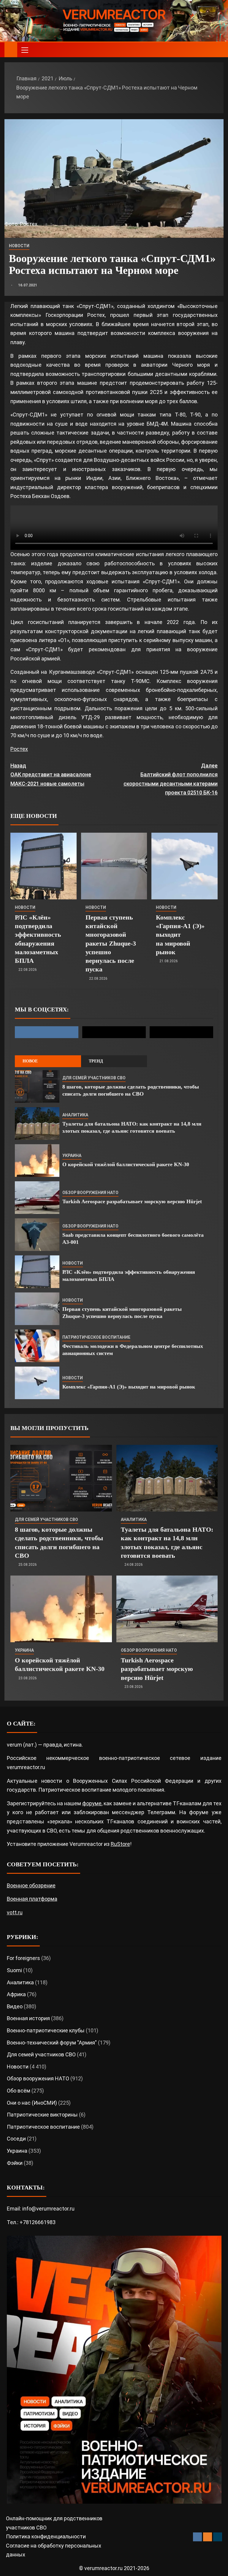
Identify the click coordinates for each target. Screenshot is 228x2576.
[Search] (218, 50)
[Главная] (11, 50)
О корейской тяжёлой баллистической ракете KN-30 (126, 1164)
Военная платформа (32, 1899)
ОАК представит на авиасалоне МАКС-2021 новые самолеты (51, 775)
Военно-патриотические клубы (46, 2030)
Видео (15, 2006)
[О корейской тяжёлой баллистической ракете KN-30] (37, 1161)
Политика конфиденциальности (46, 2536)
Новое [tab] (30, 1061)
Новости (19, 246)
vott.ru (15, 1912)
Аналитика (75, 1115)
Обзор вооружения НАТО (90, 1193)
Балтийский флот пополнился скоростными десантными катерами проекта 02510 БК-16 (171, 779)
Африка (16, 1994)
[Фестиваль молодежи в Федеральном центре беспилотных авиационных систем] (37, 1346)
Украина (72, 1155)
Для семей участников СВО (94, 1078)
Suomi (14, 1970)
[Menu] (24, 50)
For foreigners (23, 1958)
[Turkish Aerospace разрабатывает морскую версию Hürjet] (37, 1198)
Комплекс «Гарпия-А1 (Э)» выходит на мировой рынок (180, 935)
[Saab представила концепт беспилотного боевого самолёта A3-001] (37, 1235)
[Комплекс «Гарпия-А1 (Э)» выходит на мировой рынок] (185, 866)
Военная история (28, 2018)
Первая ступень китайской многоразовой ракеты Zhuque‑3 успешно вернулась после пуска (111, 943)
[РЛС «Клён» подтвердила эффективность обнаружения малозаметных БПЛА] (43, 866)
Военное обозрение (31, 1885)
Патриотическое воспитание (96, 1337)
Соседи (16, 2139)
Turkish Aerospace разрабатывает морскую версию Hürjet (132, 1201)
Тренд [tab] (96, 1061)
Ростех (19, 749)
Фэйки (15, 2163)
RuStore (120, 1844)
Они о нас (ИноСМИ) (32, 2103)
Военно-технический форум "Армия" (52, 2043)
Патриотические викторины (42, 2115)
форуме (92, 1803)
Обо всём (19, 2091)
